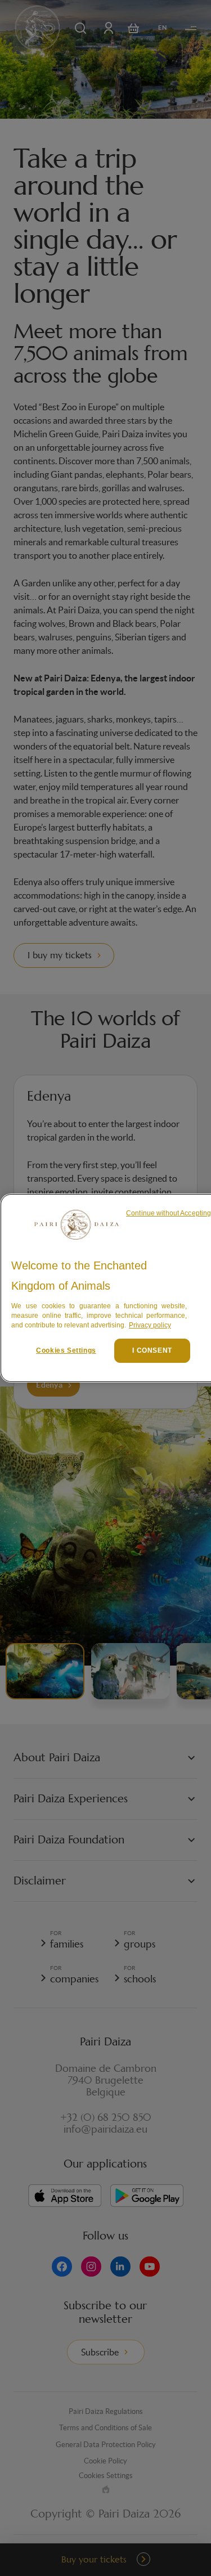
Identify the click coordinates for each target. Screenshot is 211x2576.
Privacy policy (150, 1325)
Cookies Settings (66, 1350)
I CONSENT (152, 1350)
